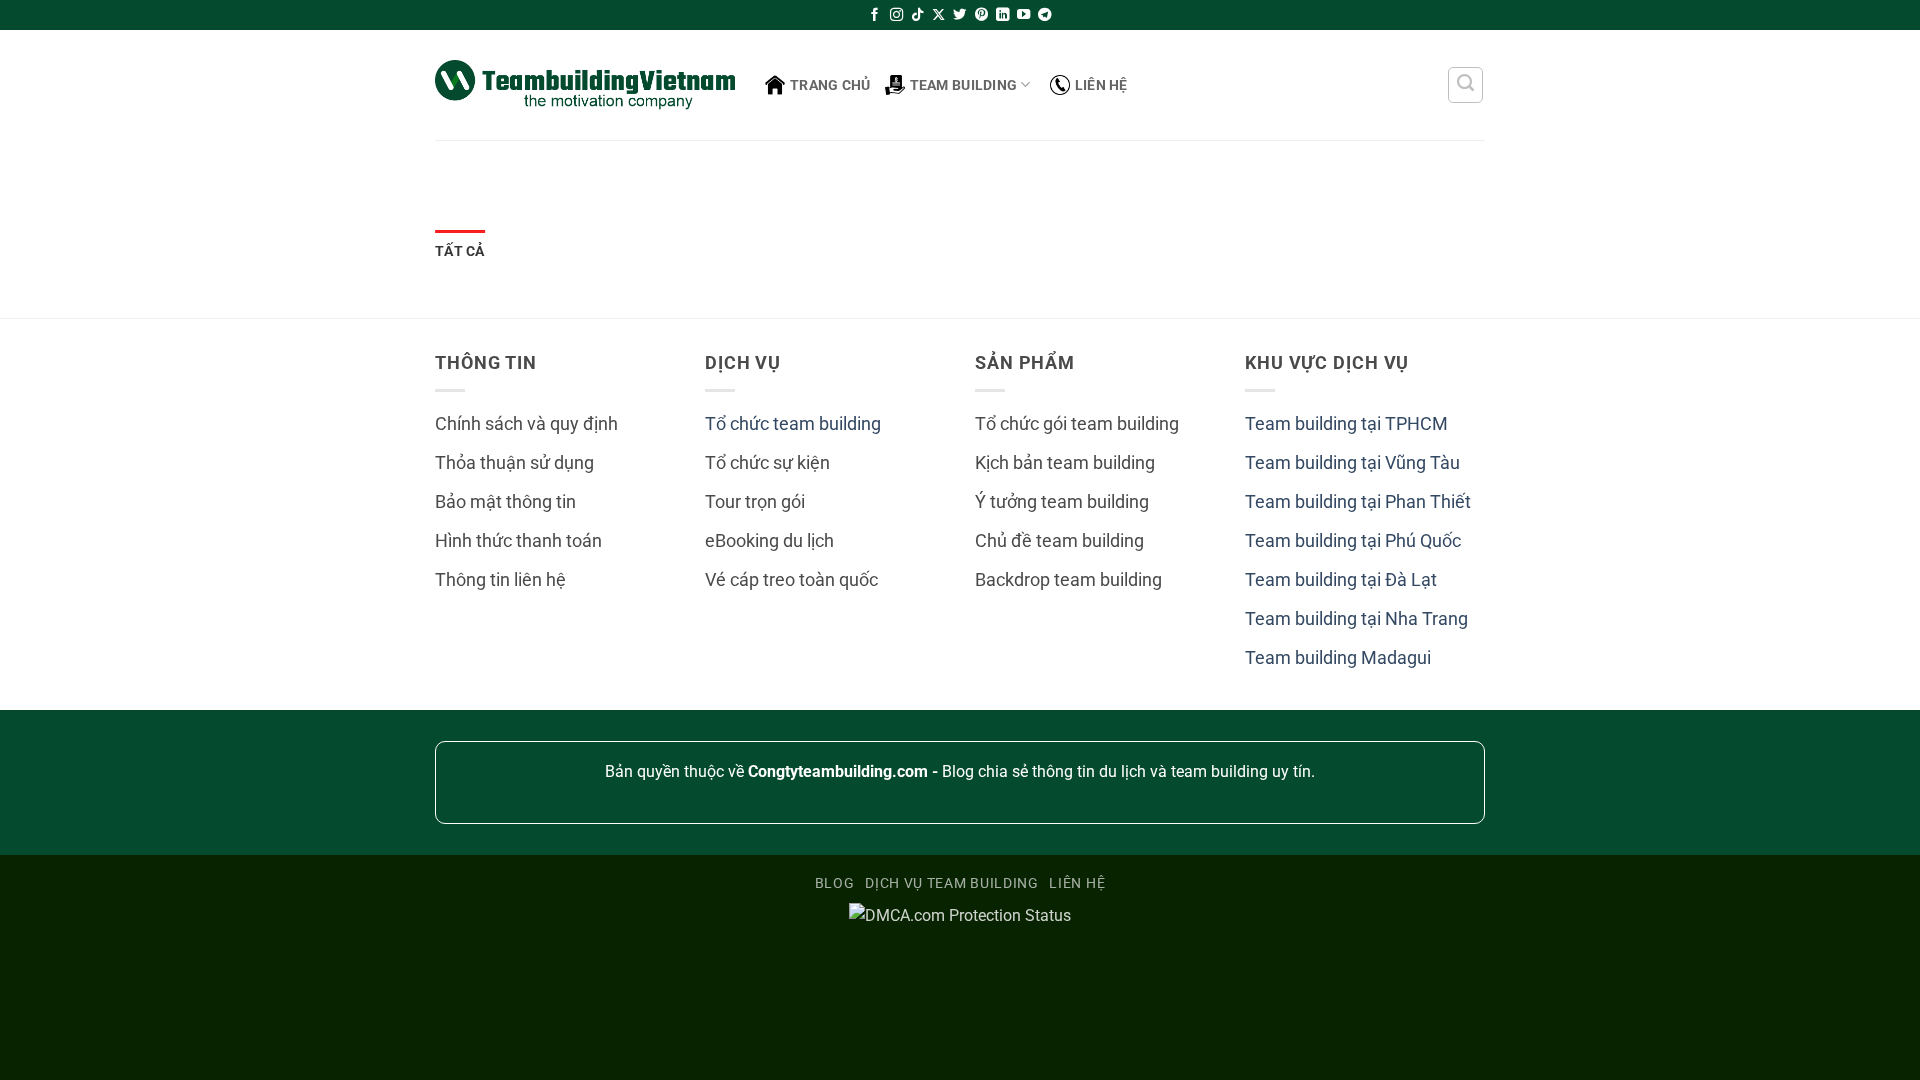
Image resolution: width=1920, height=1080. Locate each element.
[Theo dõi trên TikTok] (917, 15)
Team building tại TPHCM (1346, 424)
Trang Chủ (830, 85)
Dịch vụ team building (951, 883)
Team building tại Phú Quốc (1353, 541)
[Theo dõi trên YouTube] (1023, 15)
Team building (964, 85)
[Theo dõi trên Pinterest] (981, 15)
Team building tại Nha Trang (1356, 619)
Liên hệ (1101, 85)
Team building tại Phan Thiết (1358, 502)
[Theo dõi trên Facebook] (874, 15)
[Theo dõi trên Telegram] (1044, 15)
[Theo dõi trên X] (938, 15)
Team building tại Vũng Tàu (1352, 463)
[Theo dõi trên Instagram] (896, 15)
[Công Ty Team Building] (585, 84)
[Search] (1466, 85)
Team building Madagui (1338, 658)
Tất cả (460, 251)
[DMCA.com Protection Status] (960, 914)
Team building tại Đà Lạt (1341, 580)
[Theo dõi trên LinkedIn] (1002, 15)
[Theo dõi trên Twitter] (959, 15)
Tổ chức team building (793, 424)
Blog (835, 883)
